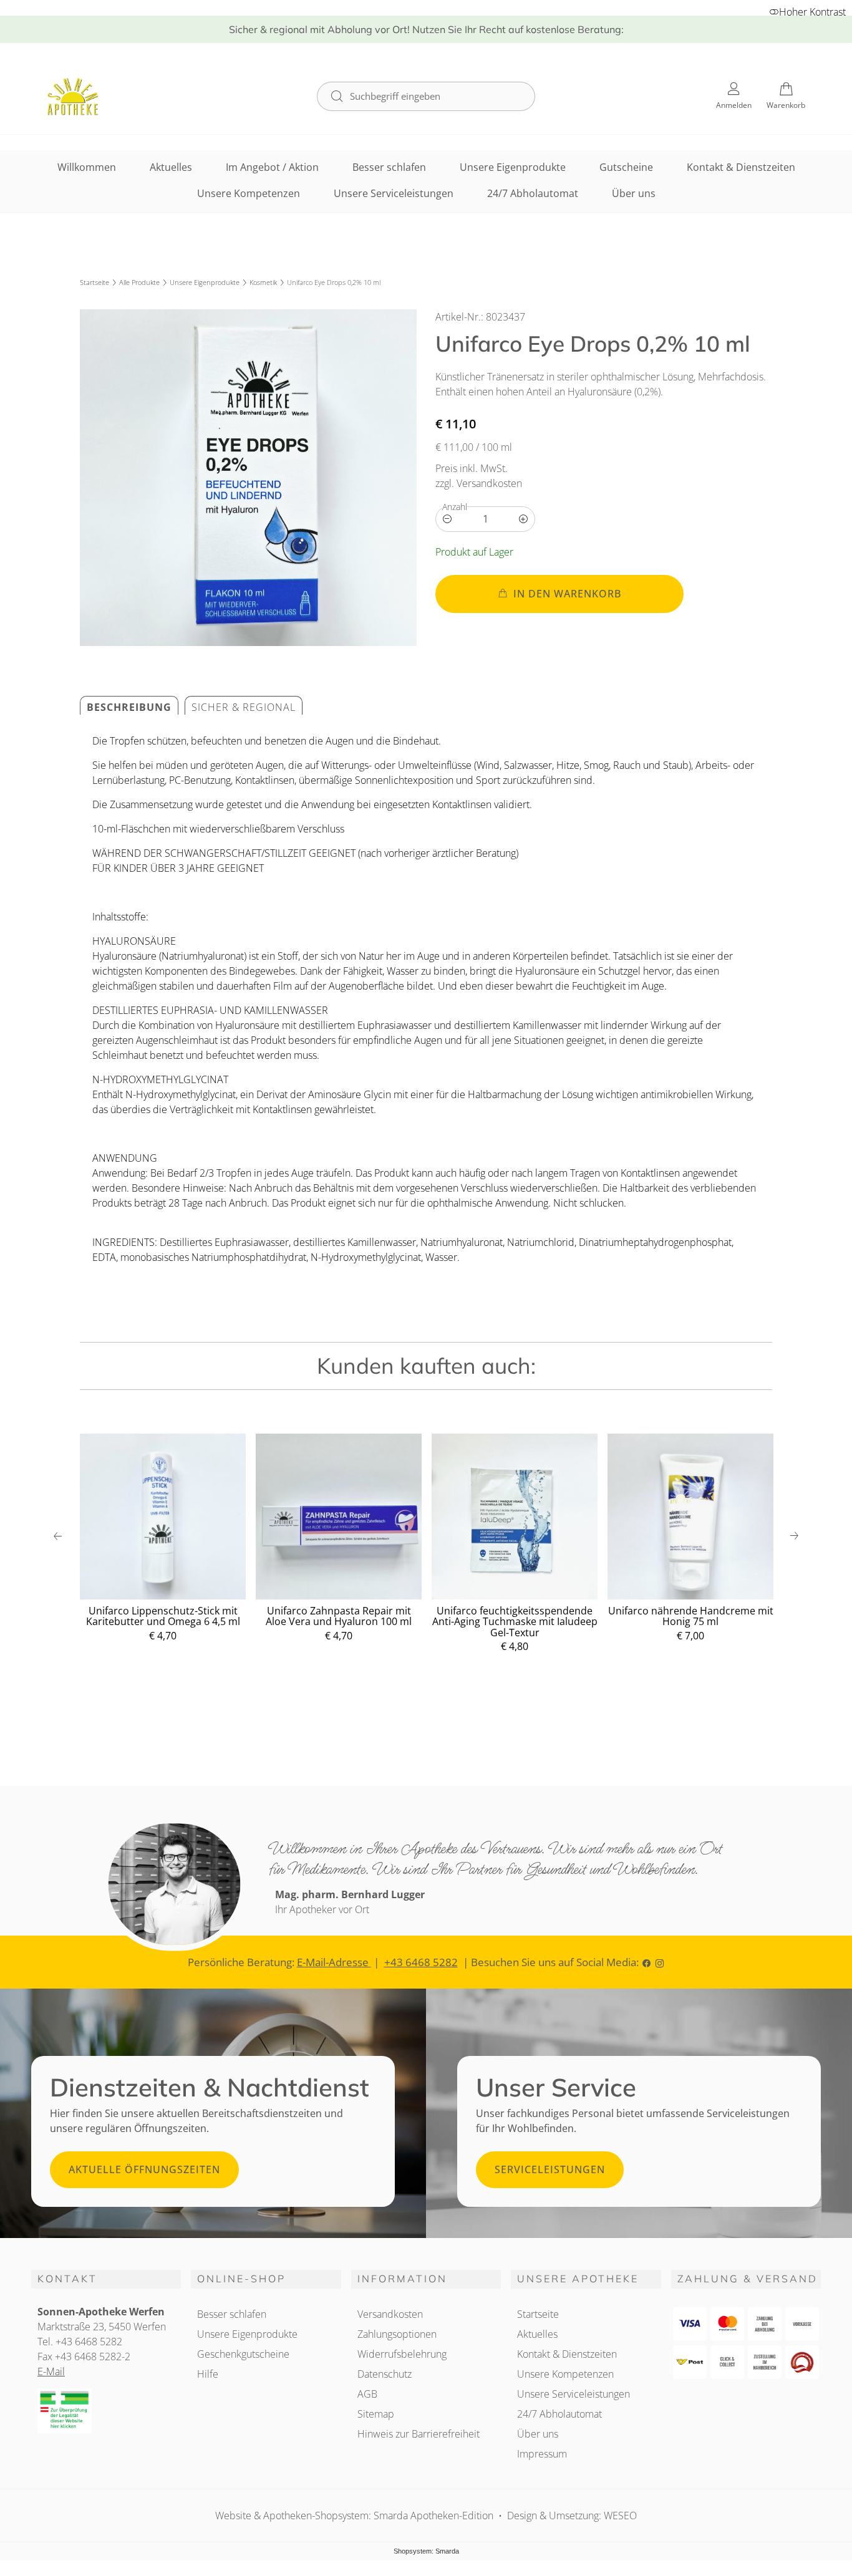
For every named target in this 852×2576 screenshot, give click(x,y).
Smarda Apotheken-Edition (433, 2516)
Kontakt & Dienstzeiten (741, 167)
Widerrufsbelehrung (402, 2354)
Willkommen (87, 167)
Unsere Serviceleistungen (394, 193)
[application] (559, 594)
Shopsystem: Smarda (426, 2552)
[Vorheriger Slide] (58, 1536)
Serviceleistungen (550, 2169)
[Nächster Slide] (794, 1536)
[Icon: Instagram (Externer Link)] (660, 1962)
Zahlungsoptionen (397, 2334)
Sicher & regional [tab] (244, 707)
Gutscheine (626, 167)
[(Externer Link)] (106, 2411)
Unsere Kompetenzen (249, 193)
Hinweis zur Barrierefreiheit (419, 2434)
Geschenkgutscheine (243, 2354)
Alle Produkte (139, 282)
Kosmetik (263, 282)
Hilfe (208, 2374)
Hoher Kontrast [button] (812, 12)
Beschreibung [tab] (129, 707)
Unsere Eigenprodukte (513, 167)
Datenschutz (385, 2374)
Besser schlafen (389, 167)
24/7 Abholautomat (533, 193)
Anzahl (455, 507)
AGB (367, 2394)
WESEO (620, 2516)
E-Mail (51, 2371)
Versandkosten (390, 2314)
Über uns (634, 193)
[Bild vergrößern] (248, 478)
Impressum (542, 2454)
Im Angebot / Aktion (272, 167)
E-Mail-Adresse (334, 1962)
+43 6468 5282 (421, 1962)
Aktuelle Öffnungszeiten (144, 2169)
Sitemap (376, 2414)
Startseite (94, 282)
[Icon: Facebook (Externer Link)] (646, 1962)
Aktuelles (171, 167)
